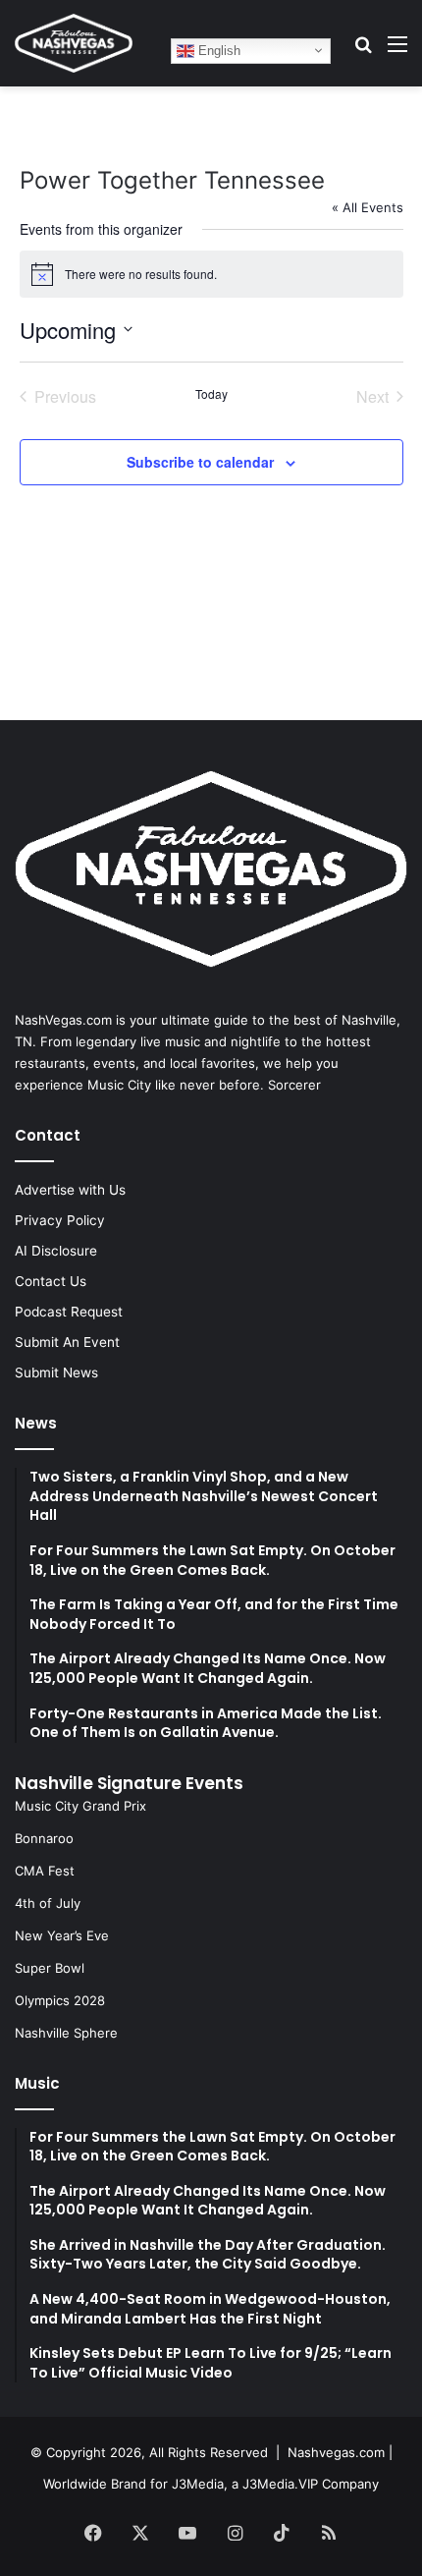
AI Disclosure (56, 1251)
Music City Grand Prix (80, 1806)
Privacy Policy (60, 1220)
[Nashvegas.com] (74, 43)
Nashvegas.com (336, 2452)
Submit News (56, 1372)
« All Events (368, 207)
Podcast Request (69, 1312)
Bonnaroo (44, 1838)
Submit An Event (67, 1342)
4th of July (48, 1903)
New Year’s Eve (62, 1935)
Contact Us (51, 1281)
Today (211, 394)
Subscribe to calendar (200, 462)
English (217, 50)
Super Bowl (50, 1968)
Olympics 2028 (60, 2000)
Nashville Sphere (66, 2033)
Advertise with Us (70, 1190)
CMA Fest (45, 1871)
